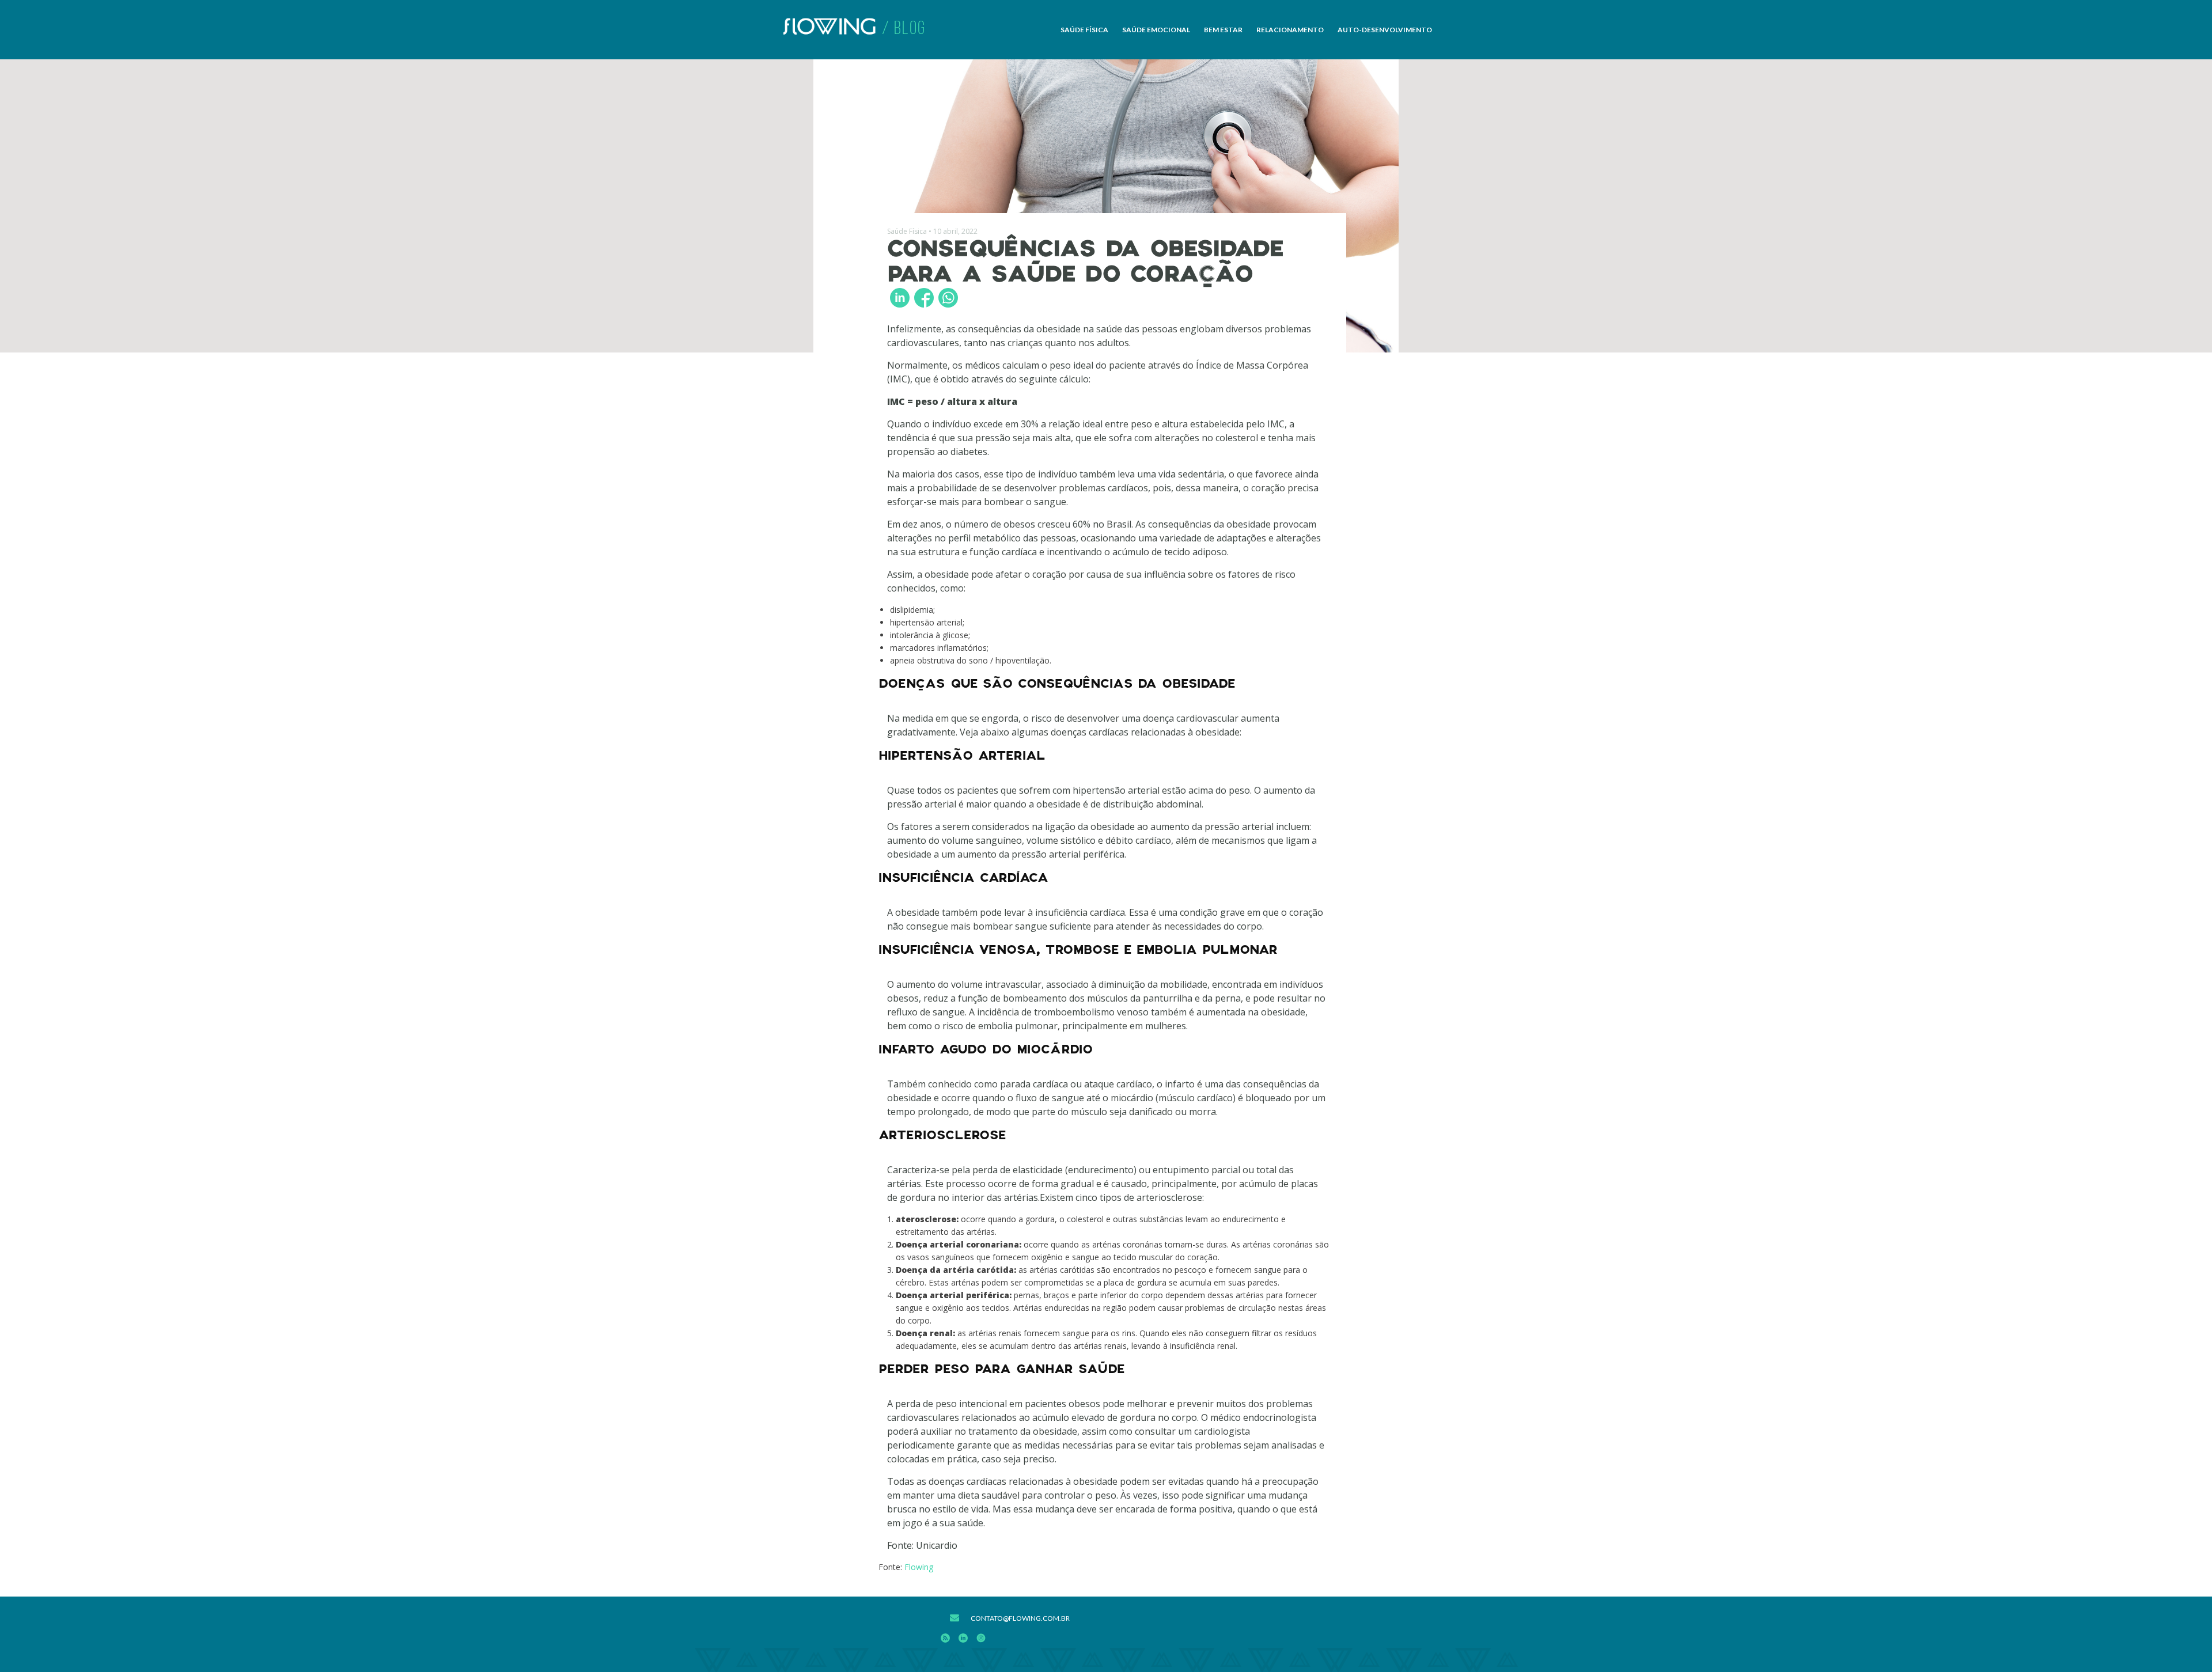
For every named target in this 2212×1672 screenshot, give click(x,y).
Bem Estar (1223, 30)
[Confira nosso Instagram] (981, 1640)
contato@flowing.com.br (1020, 1618)
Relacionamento (1290, 30)
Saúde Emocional (1156, 30)
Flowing (919, 1567)
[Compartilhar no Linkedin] (900, 298)
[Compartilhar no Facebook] (924, 298)
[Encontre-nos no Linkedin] (963, 1640)
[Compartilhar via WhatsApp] (948, 298)
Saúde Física (1084, 30)
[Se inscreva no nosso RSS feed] (945, 1640)
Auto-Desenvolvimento (1385, 30)
